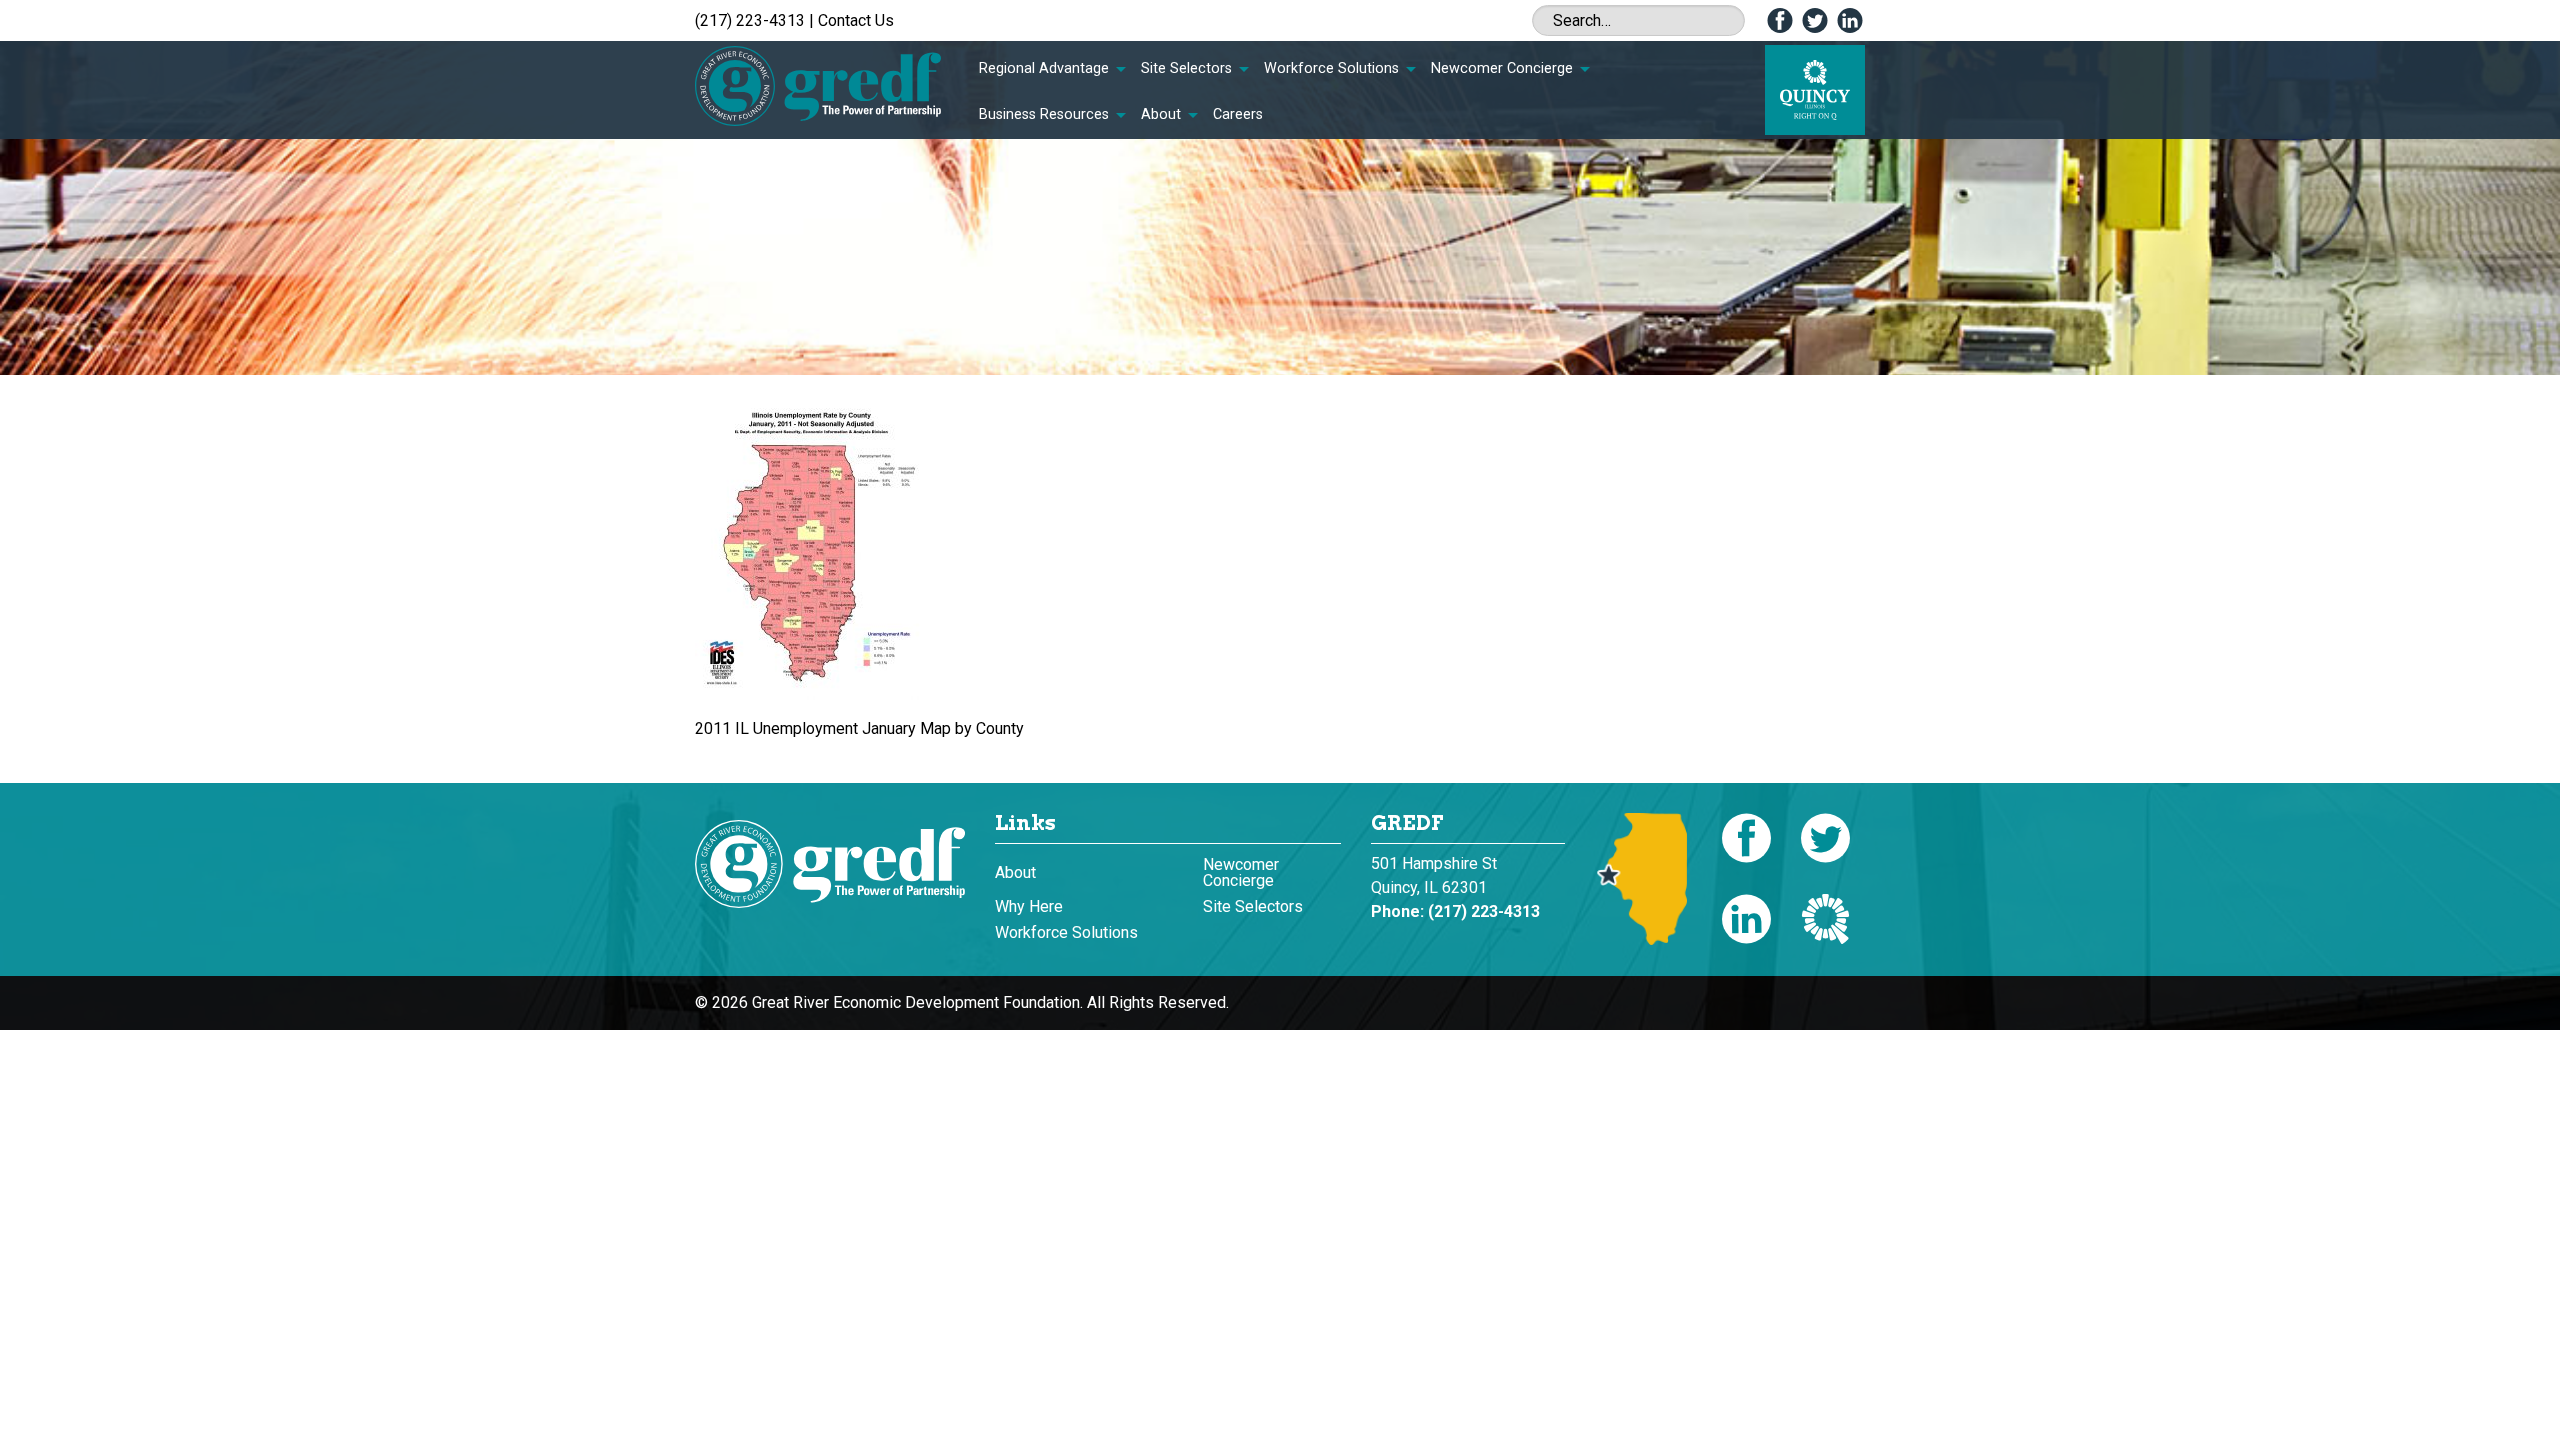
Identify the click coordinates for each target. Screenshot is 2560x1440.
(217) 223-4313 (750, 20)
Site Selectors (1186, 68)
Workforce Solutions (1331, 68)
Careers (1238, 114)
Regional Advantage (1044, 68)
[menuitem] (1052, 69)
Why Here (1029, 906)
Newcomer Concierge (1502, 68)
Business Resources (1044, 114)
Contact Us (856, 20)
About (1161, 114)
